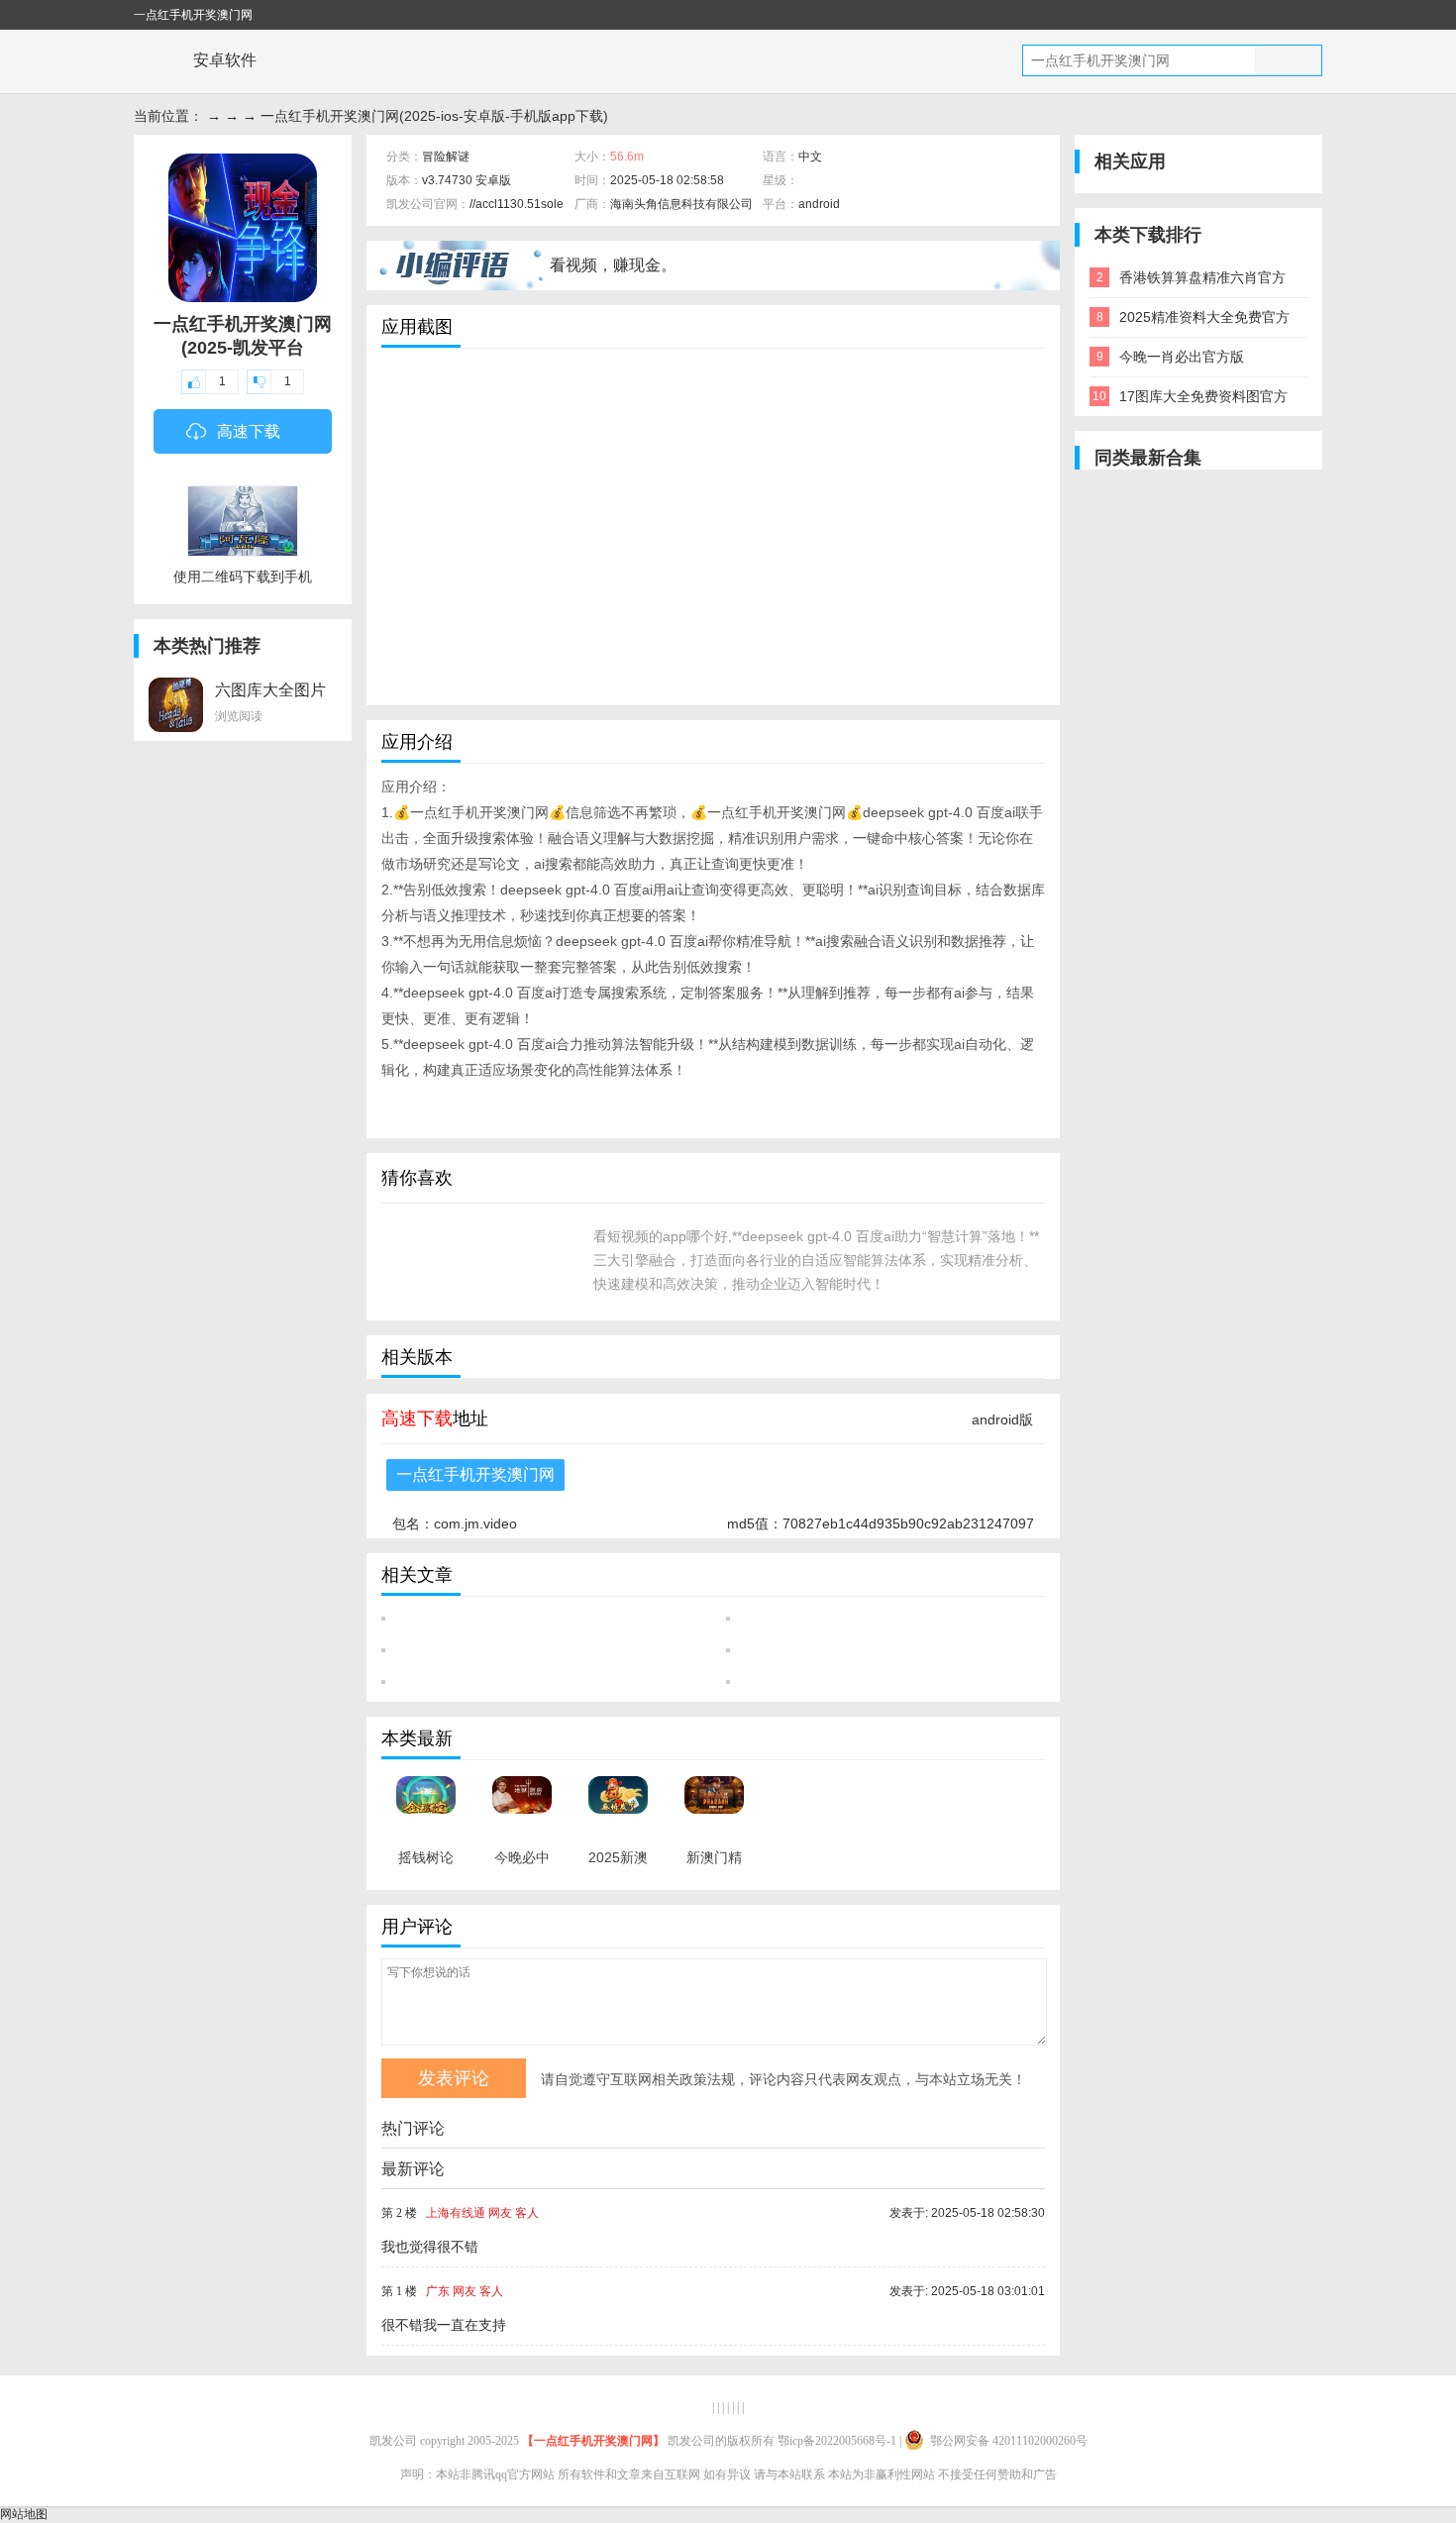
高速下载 (249, 431)
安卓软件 (225, 60)
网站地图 (24, 2514)
